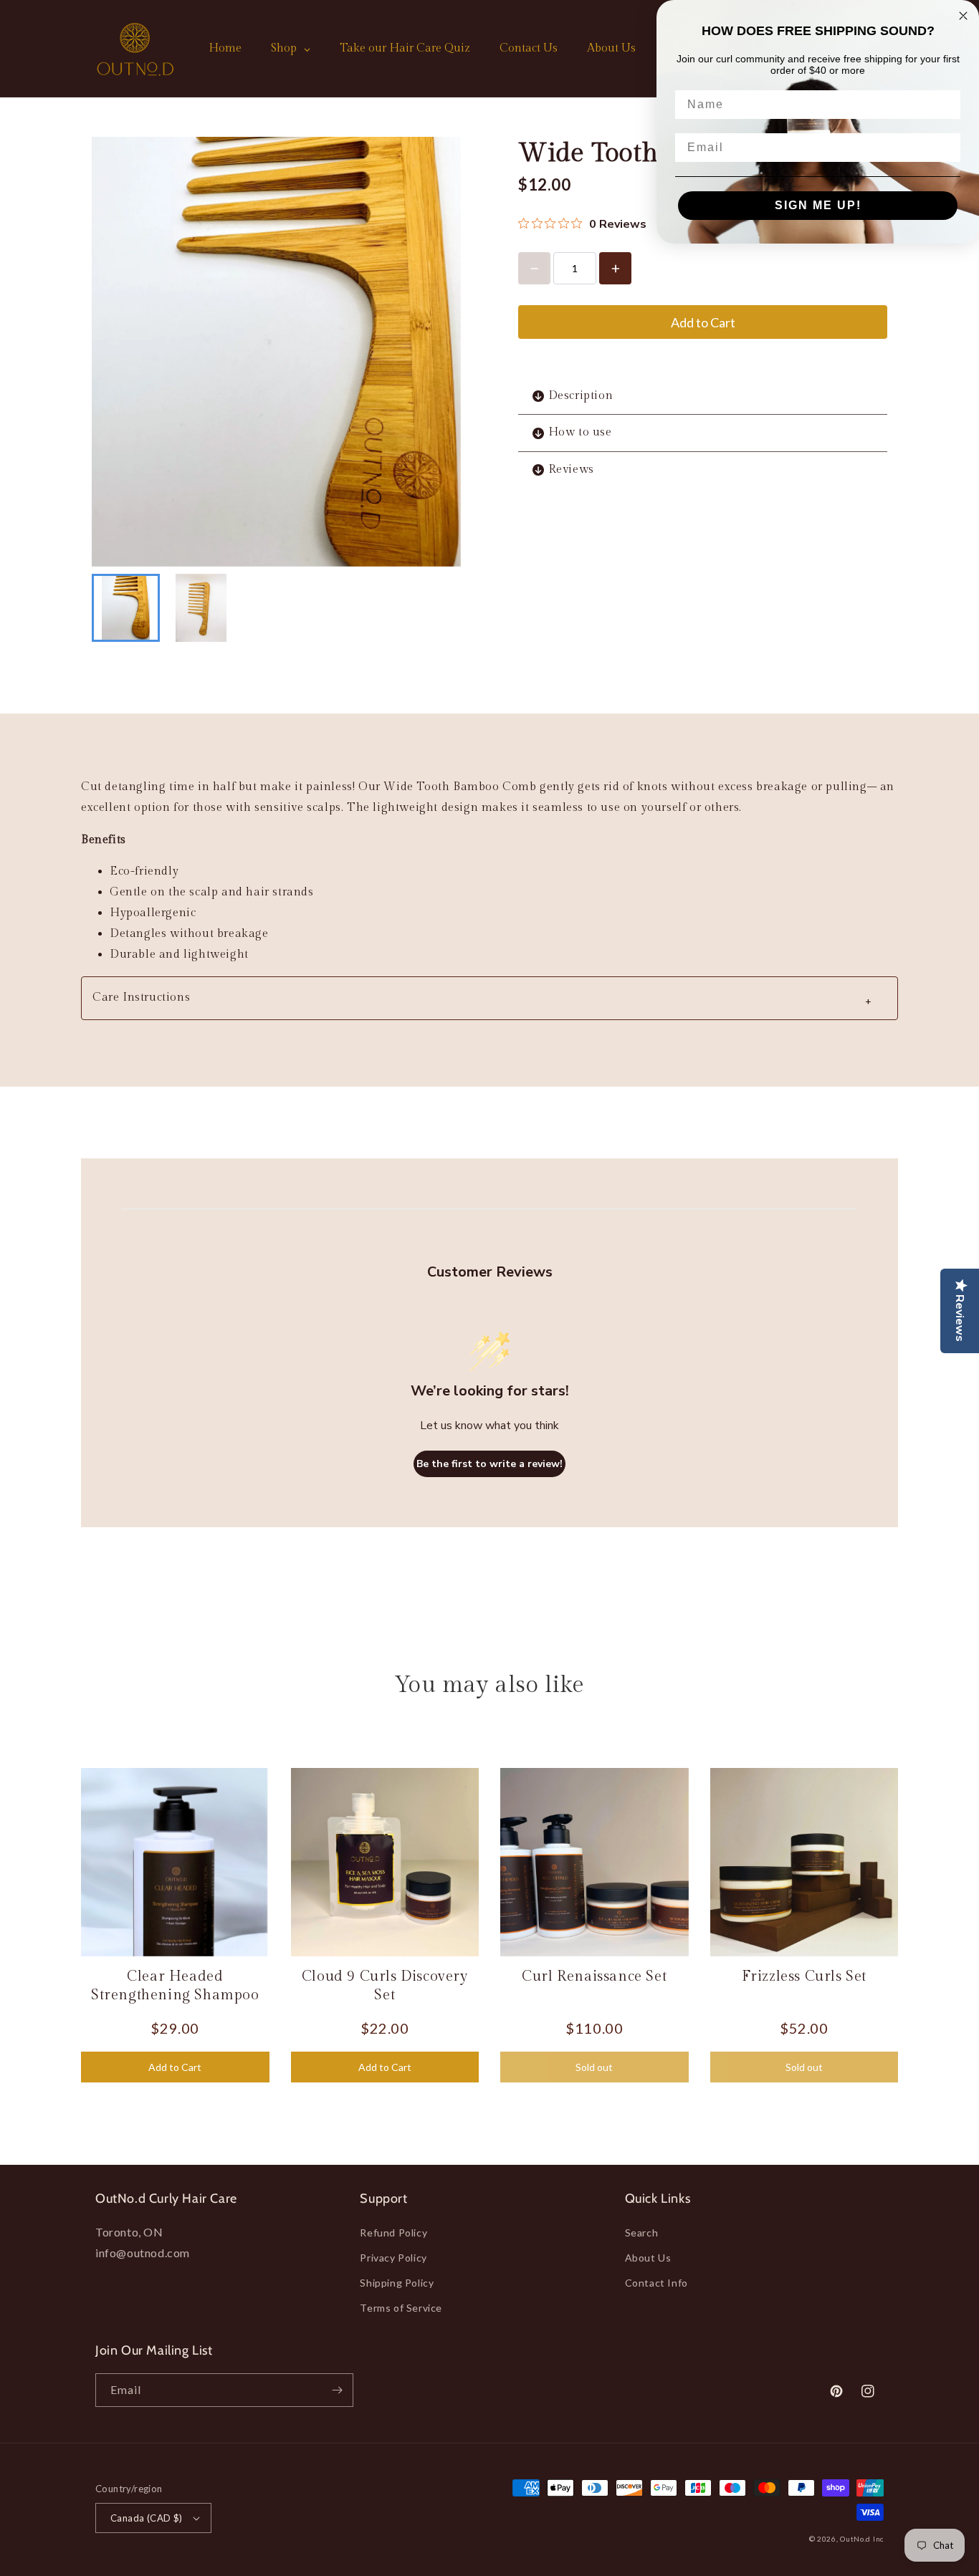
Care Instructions (483, 1000)
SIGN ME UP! (818, 205)
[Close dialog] (963, 16)
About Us (648, 2258)
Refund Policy (393, 2233)
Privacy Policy (393, 2258)
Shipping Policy (397, 2283)
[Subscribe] (337, 2390)
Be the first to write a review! (489, 1464)
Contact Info (656, 2283)
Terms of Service (401, 2308)
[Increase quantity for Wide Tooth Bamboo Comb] (615, 268)
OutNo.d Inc (862, 2539)
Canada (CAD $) (147, 2518)
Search (642, 2233)
